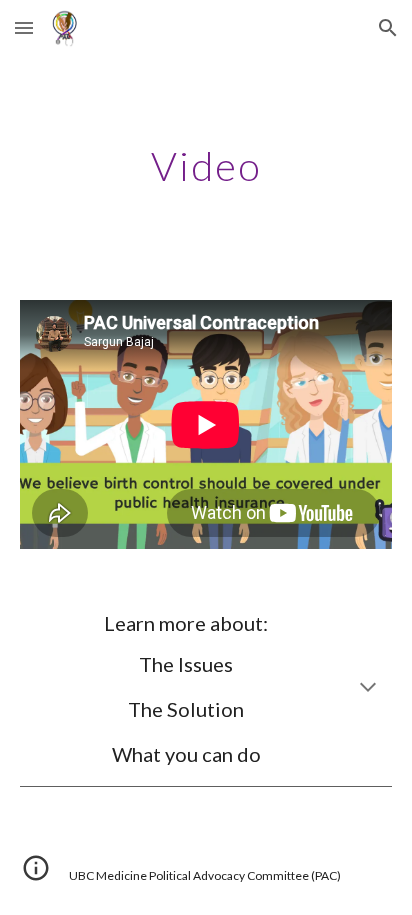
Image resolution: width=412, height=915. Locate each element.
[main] (206, 166)
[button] (24, 27)
